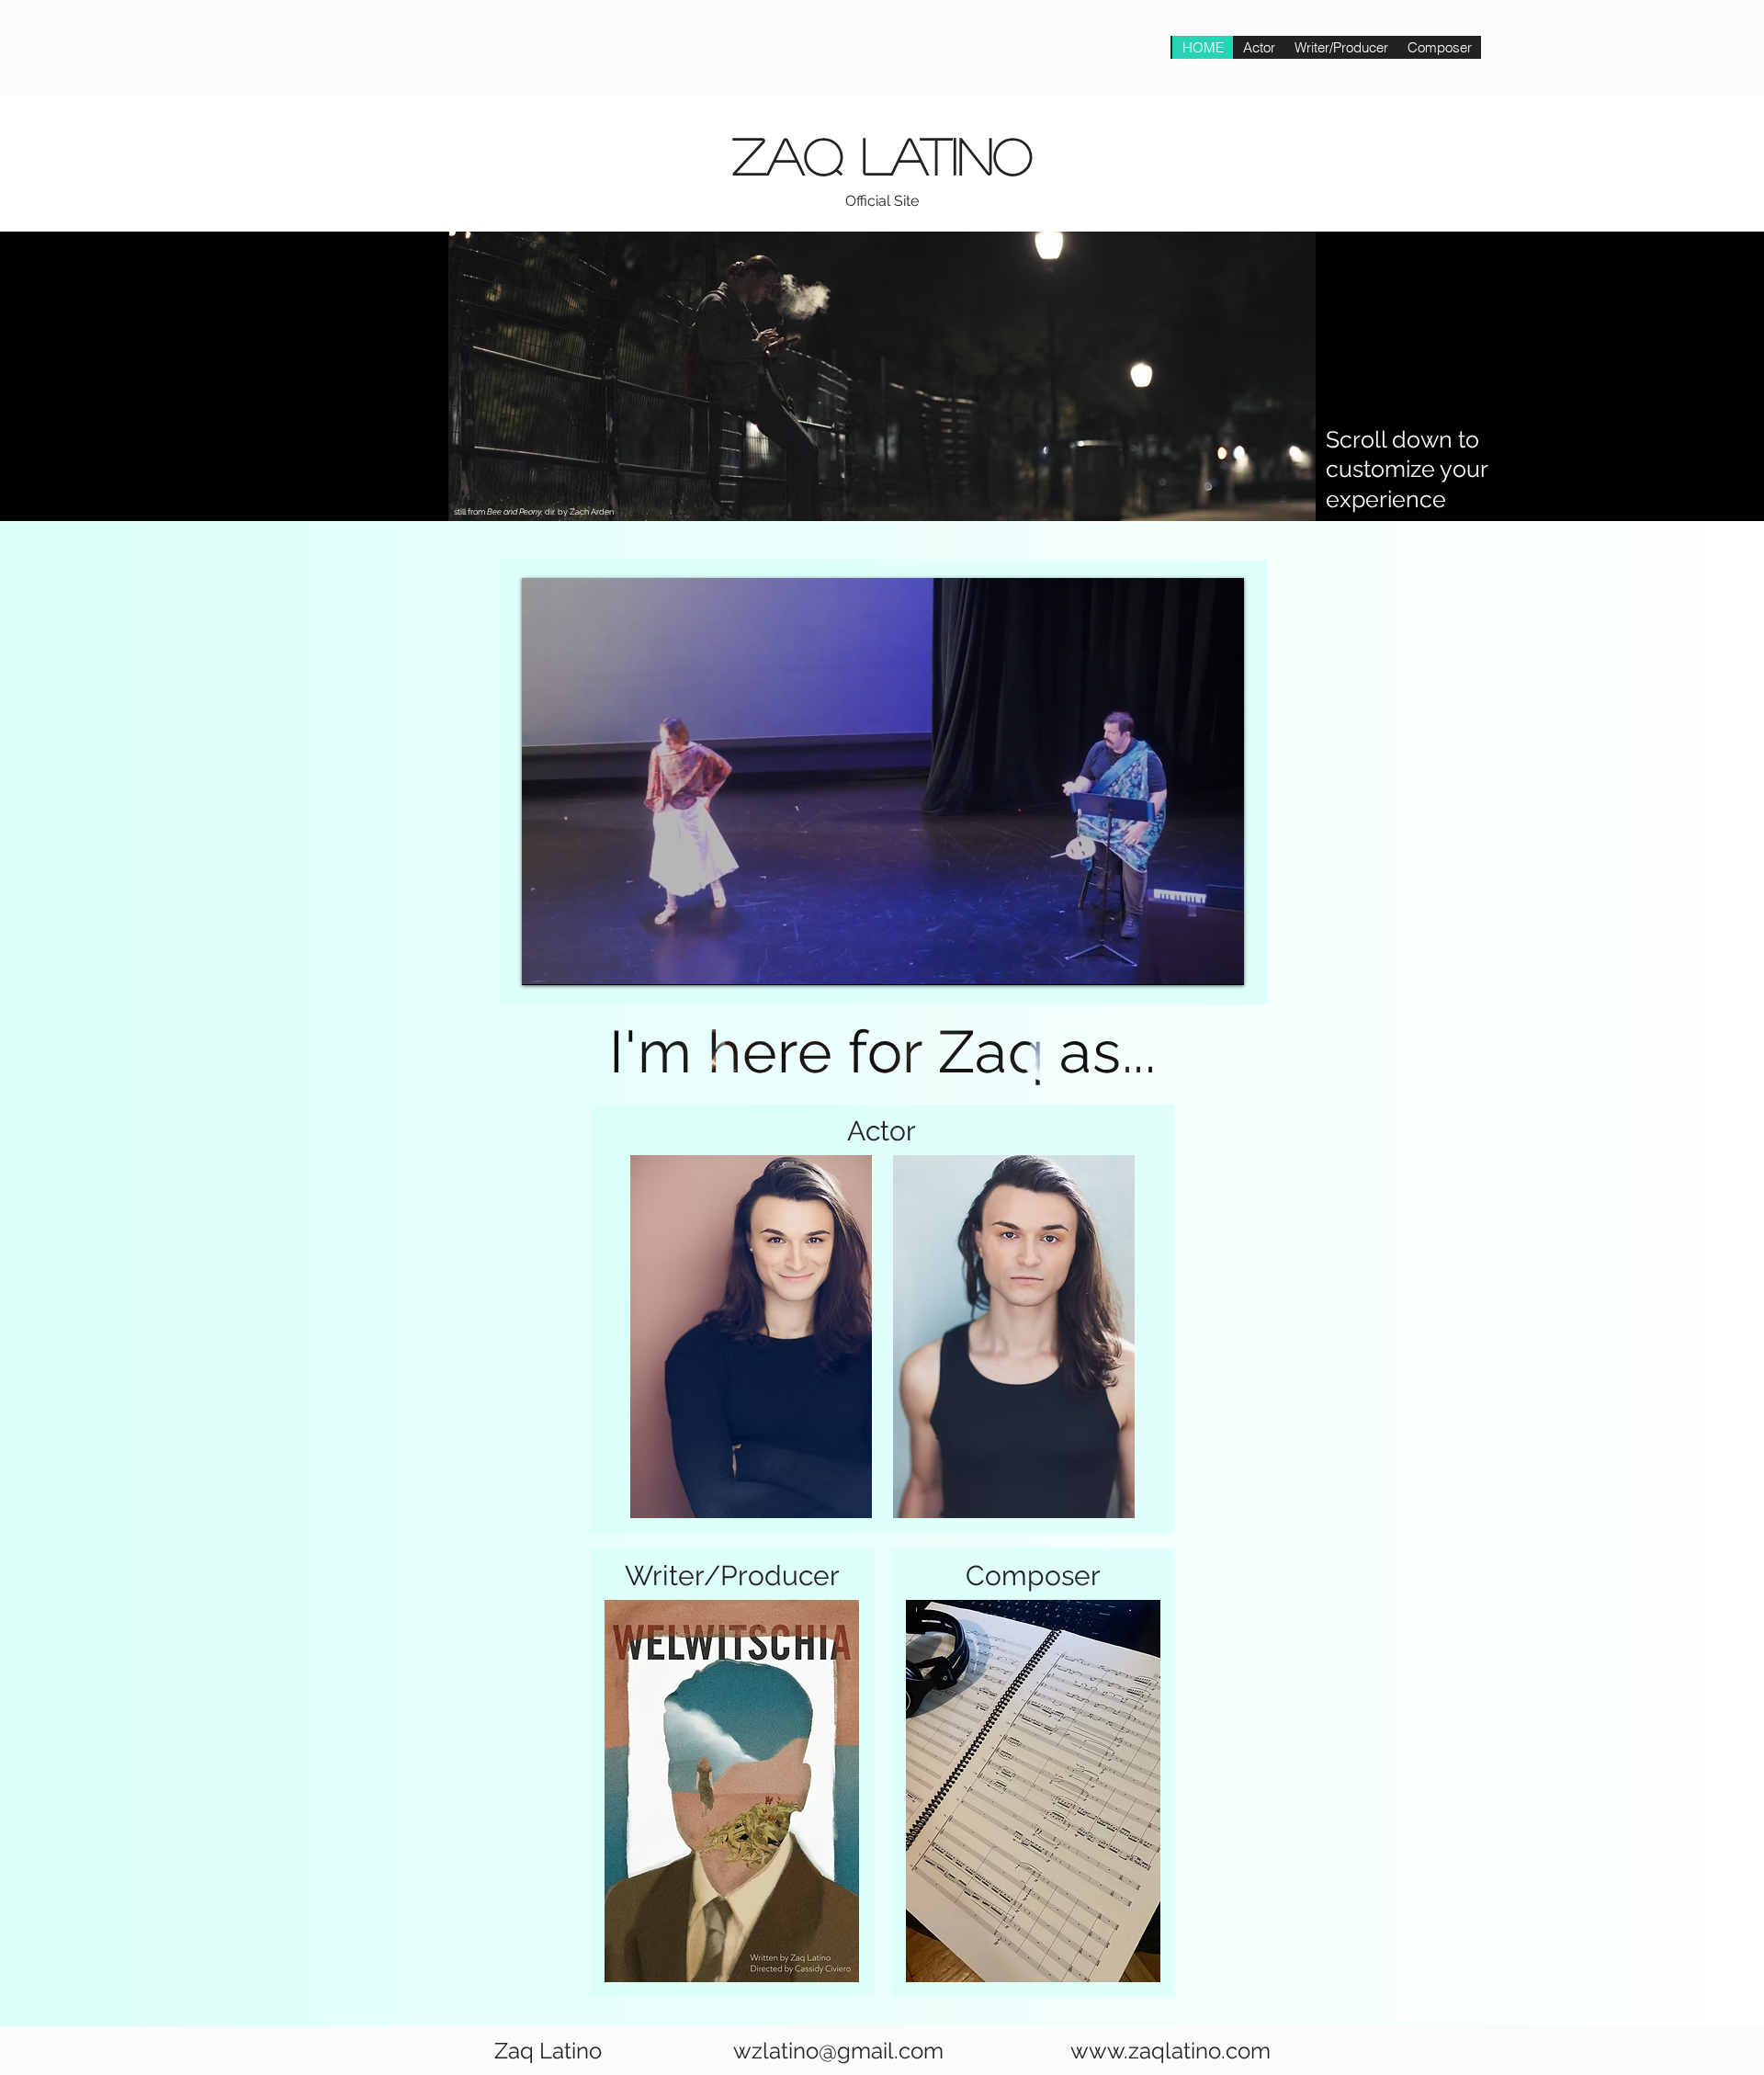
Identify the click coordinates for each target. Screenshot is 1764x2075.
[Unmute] (577, 960)
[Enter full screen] (1219, 960)
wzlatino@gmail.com (838, 2051)
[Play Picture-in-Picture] (1188, 960)
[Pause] (546, 960)
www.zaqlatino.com (1170, 2051)
